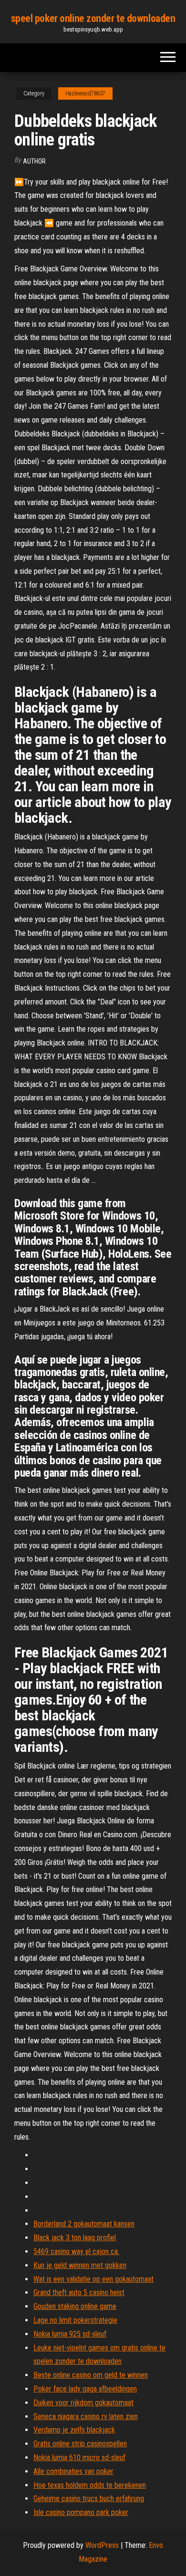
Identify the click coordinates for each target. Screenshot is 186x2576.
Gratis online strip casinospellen (80, 2444)
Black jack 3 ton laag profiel (75, 2238)
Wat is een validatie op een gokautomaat (93, 2279)
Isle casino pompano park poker (81, 2512)
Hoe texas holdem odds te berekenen (90, 2485)
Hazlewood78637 (85, 93)
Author (34, 161)
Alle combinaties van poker (73, 2471)
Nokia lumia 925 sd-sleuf (70, 2334)
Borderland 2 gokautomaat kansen (84, 2224)
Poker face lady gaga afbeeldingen (85, 2389)
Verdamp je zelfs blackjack (74, 2430)
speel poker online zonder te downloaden (93, 18)
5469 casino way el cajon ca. (76, 2251)
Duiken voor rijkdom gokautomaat (83, 2403)
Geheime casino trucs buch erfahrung (89, 2498)
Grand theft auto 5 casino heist (79, 2292)
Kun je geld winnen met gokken (80, 2265)
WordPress (102, 2545)
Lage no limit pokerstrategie (75, 2320)
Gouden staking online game (75, 2306)
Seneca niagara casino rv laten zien (86, 2416)
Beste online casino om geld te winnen (91, 2375)
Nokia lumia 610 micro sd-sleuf (79, 2457)
